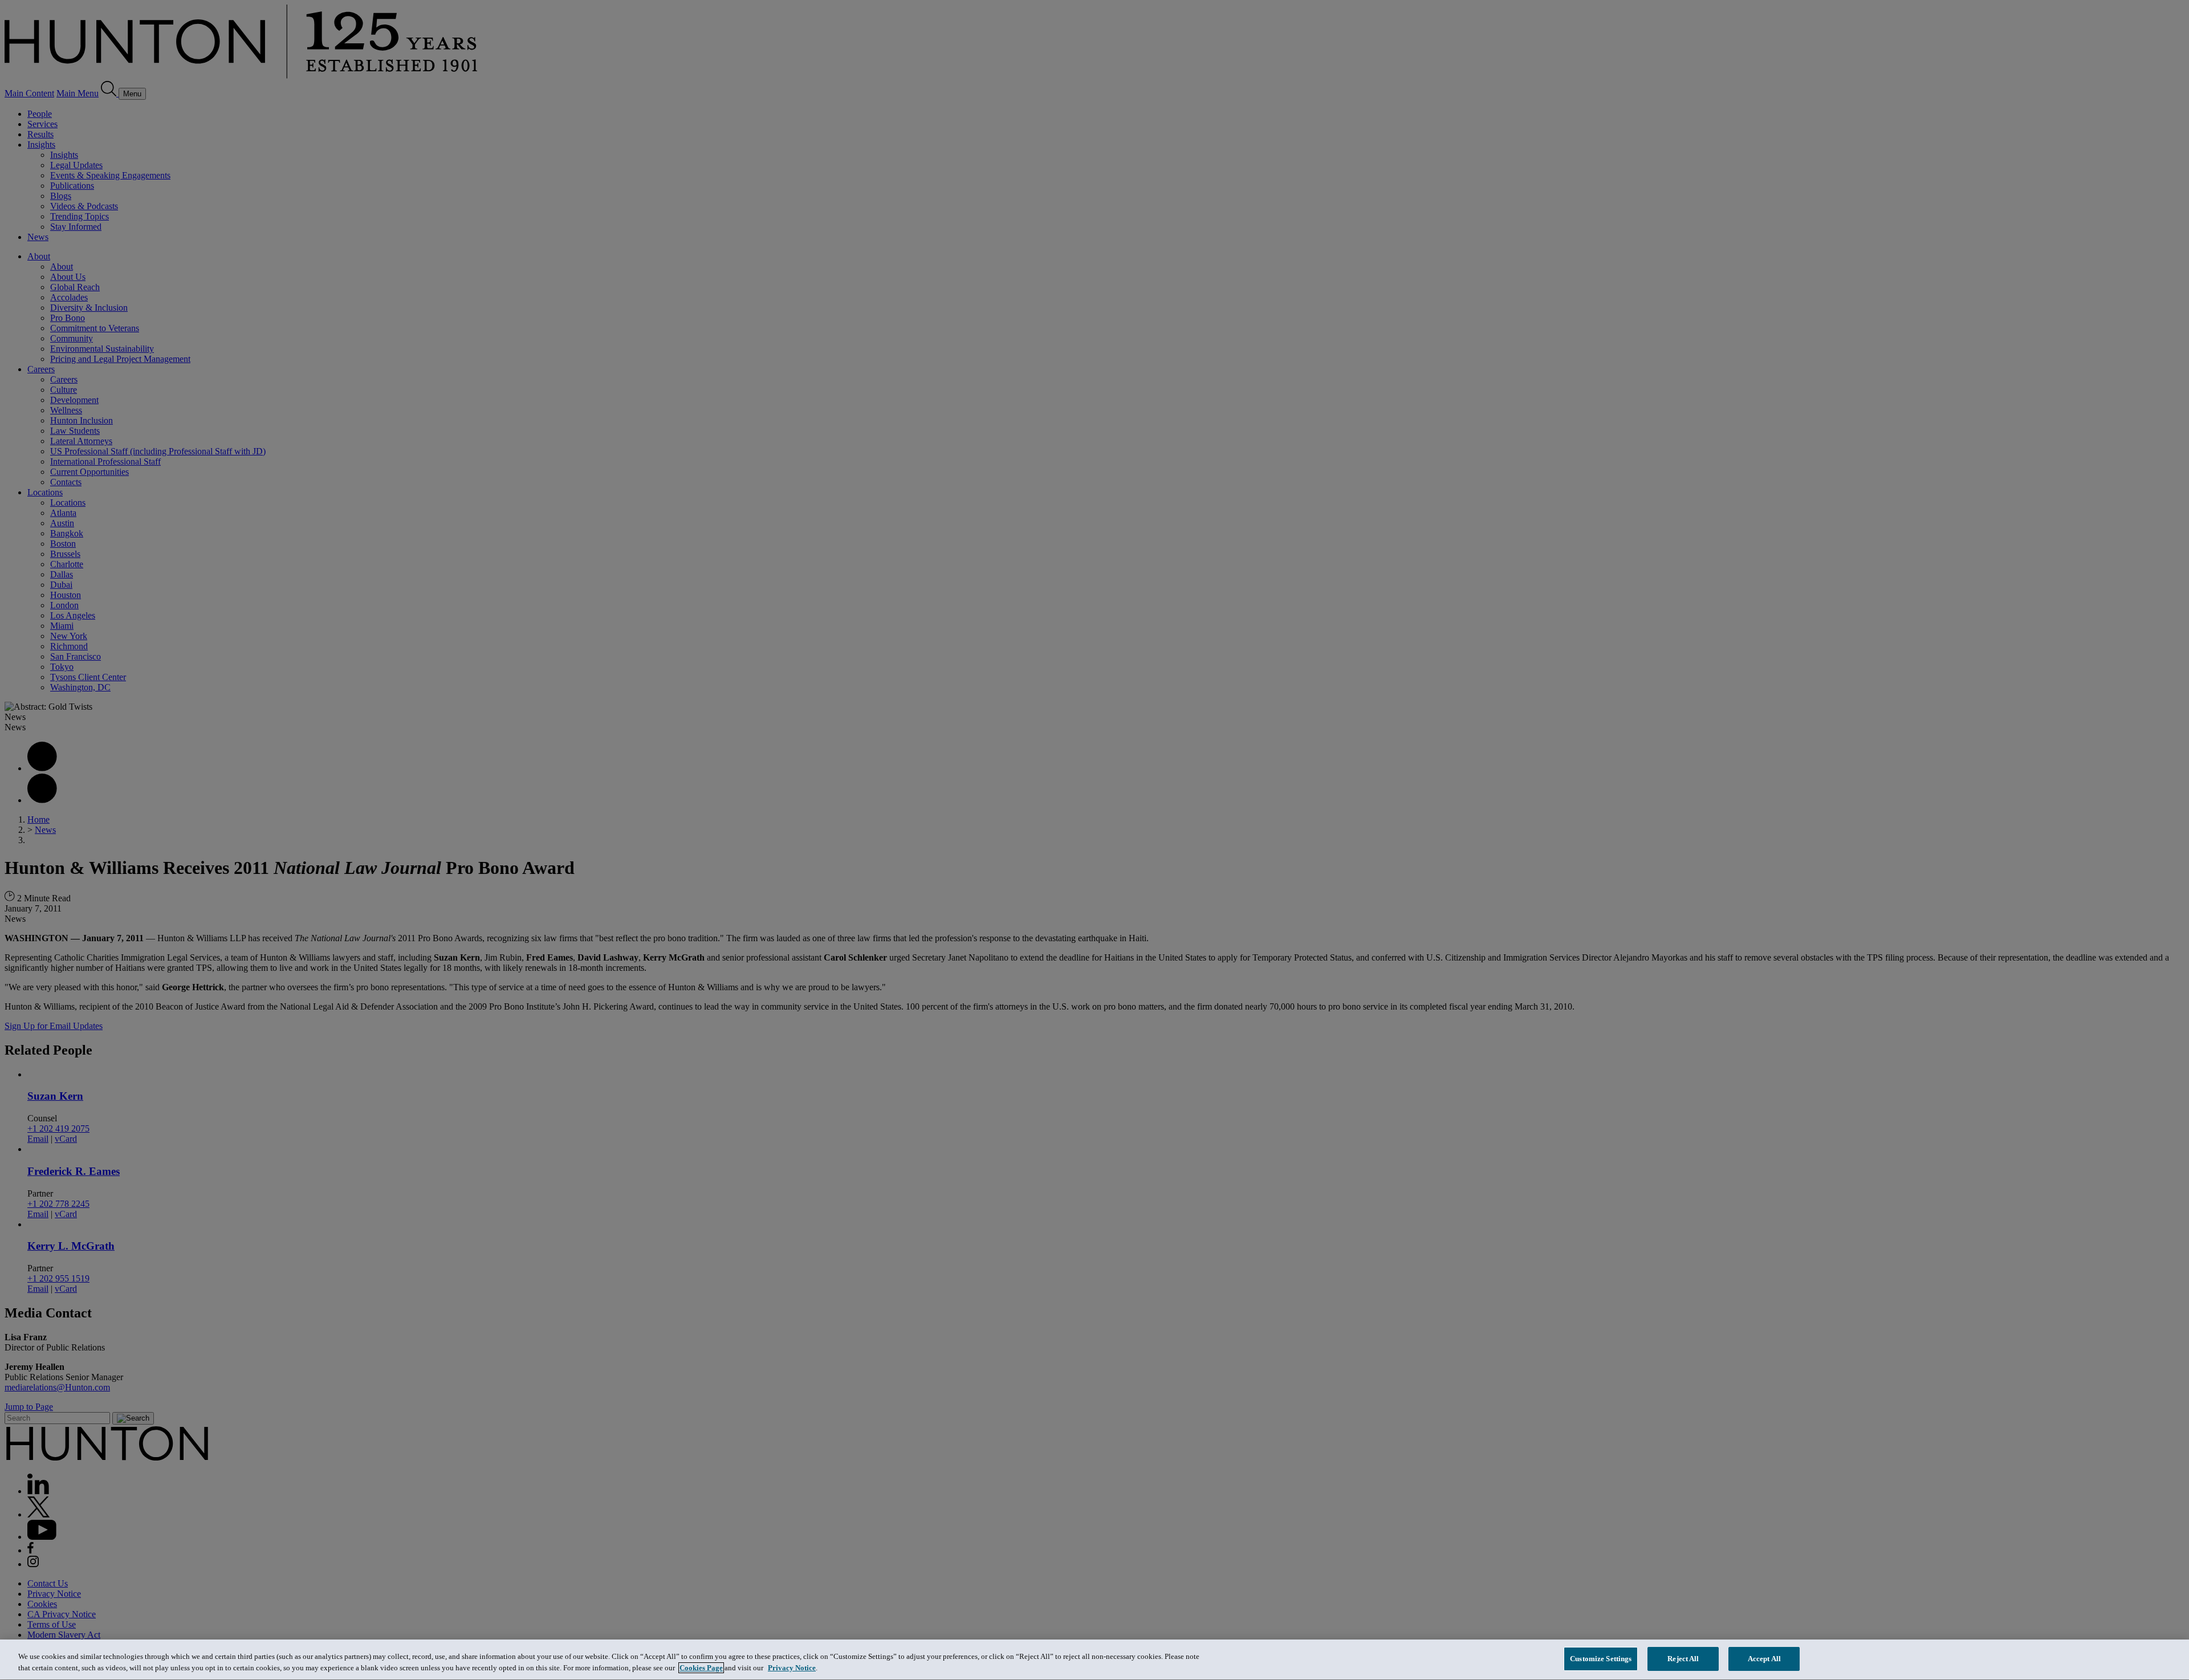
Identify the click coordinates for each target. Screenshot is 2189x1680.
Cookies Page (701, 1668)
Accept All (1764, 1659)
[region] (1094, 1660)
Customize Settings (1601, 1659)
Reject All (1683, 1659)
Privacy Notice (792, 1668)
